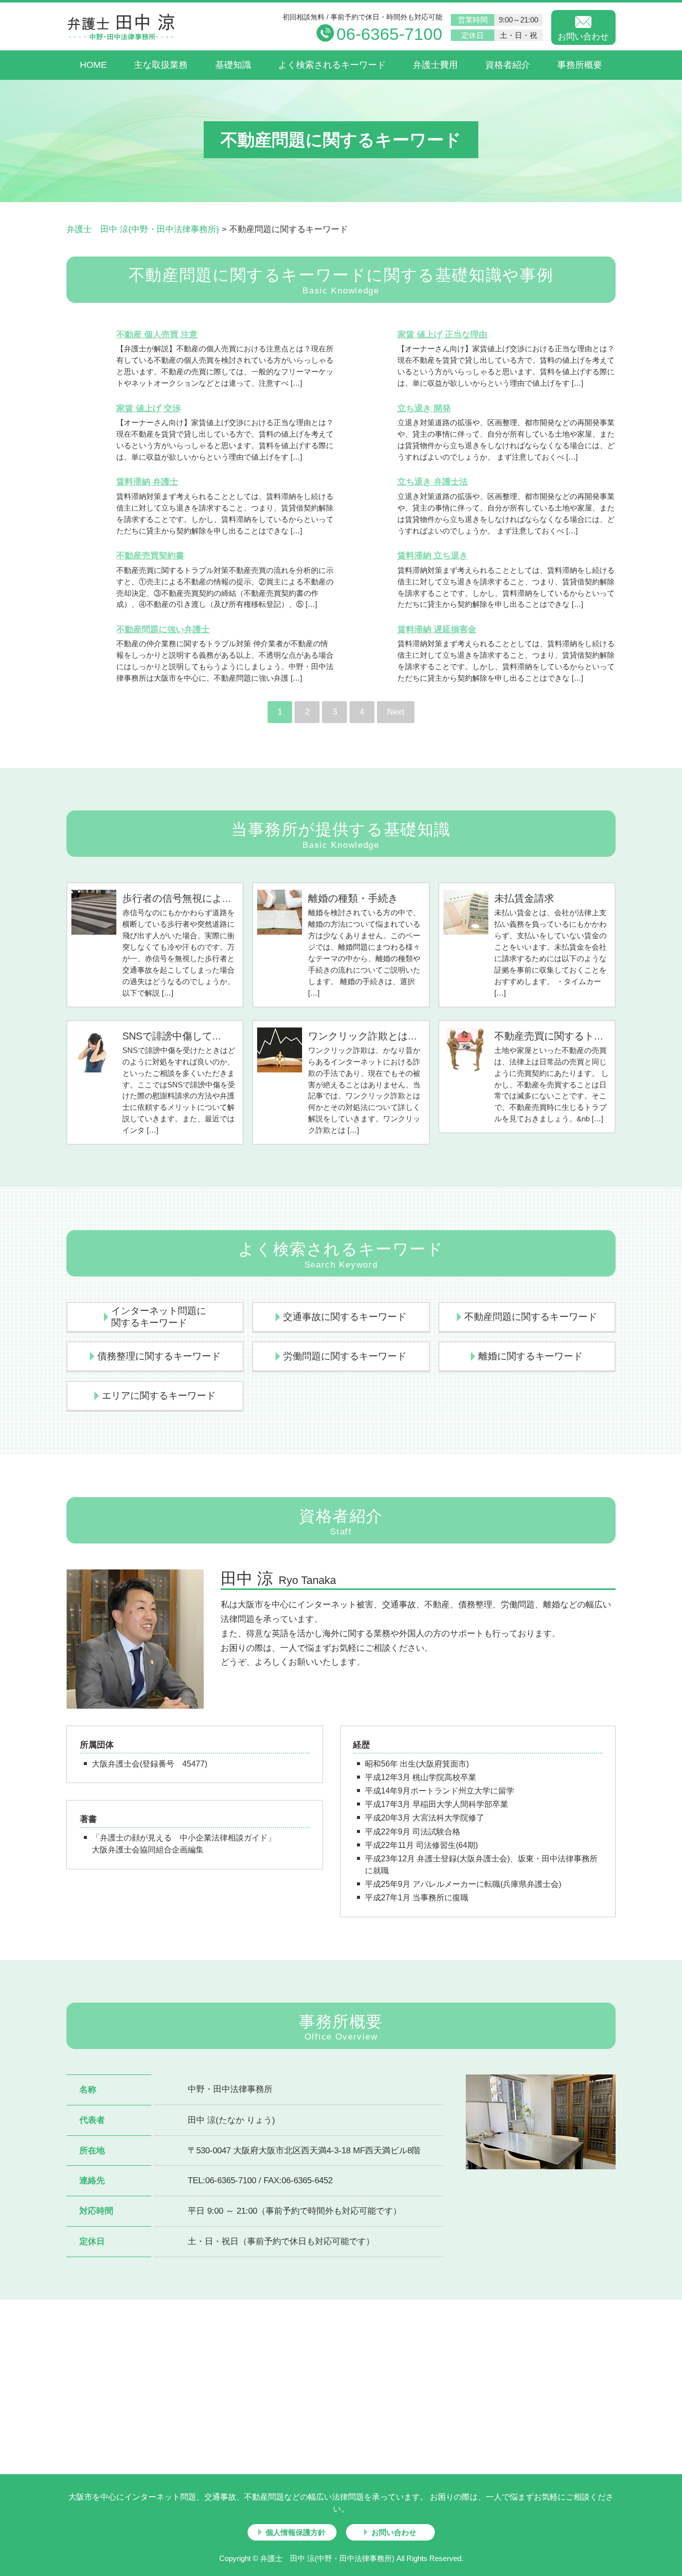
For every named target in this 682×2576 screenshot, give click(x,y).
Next (396, 712)
